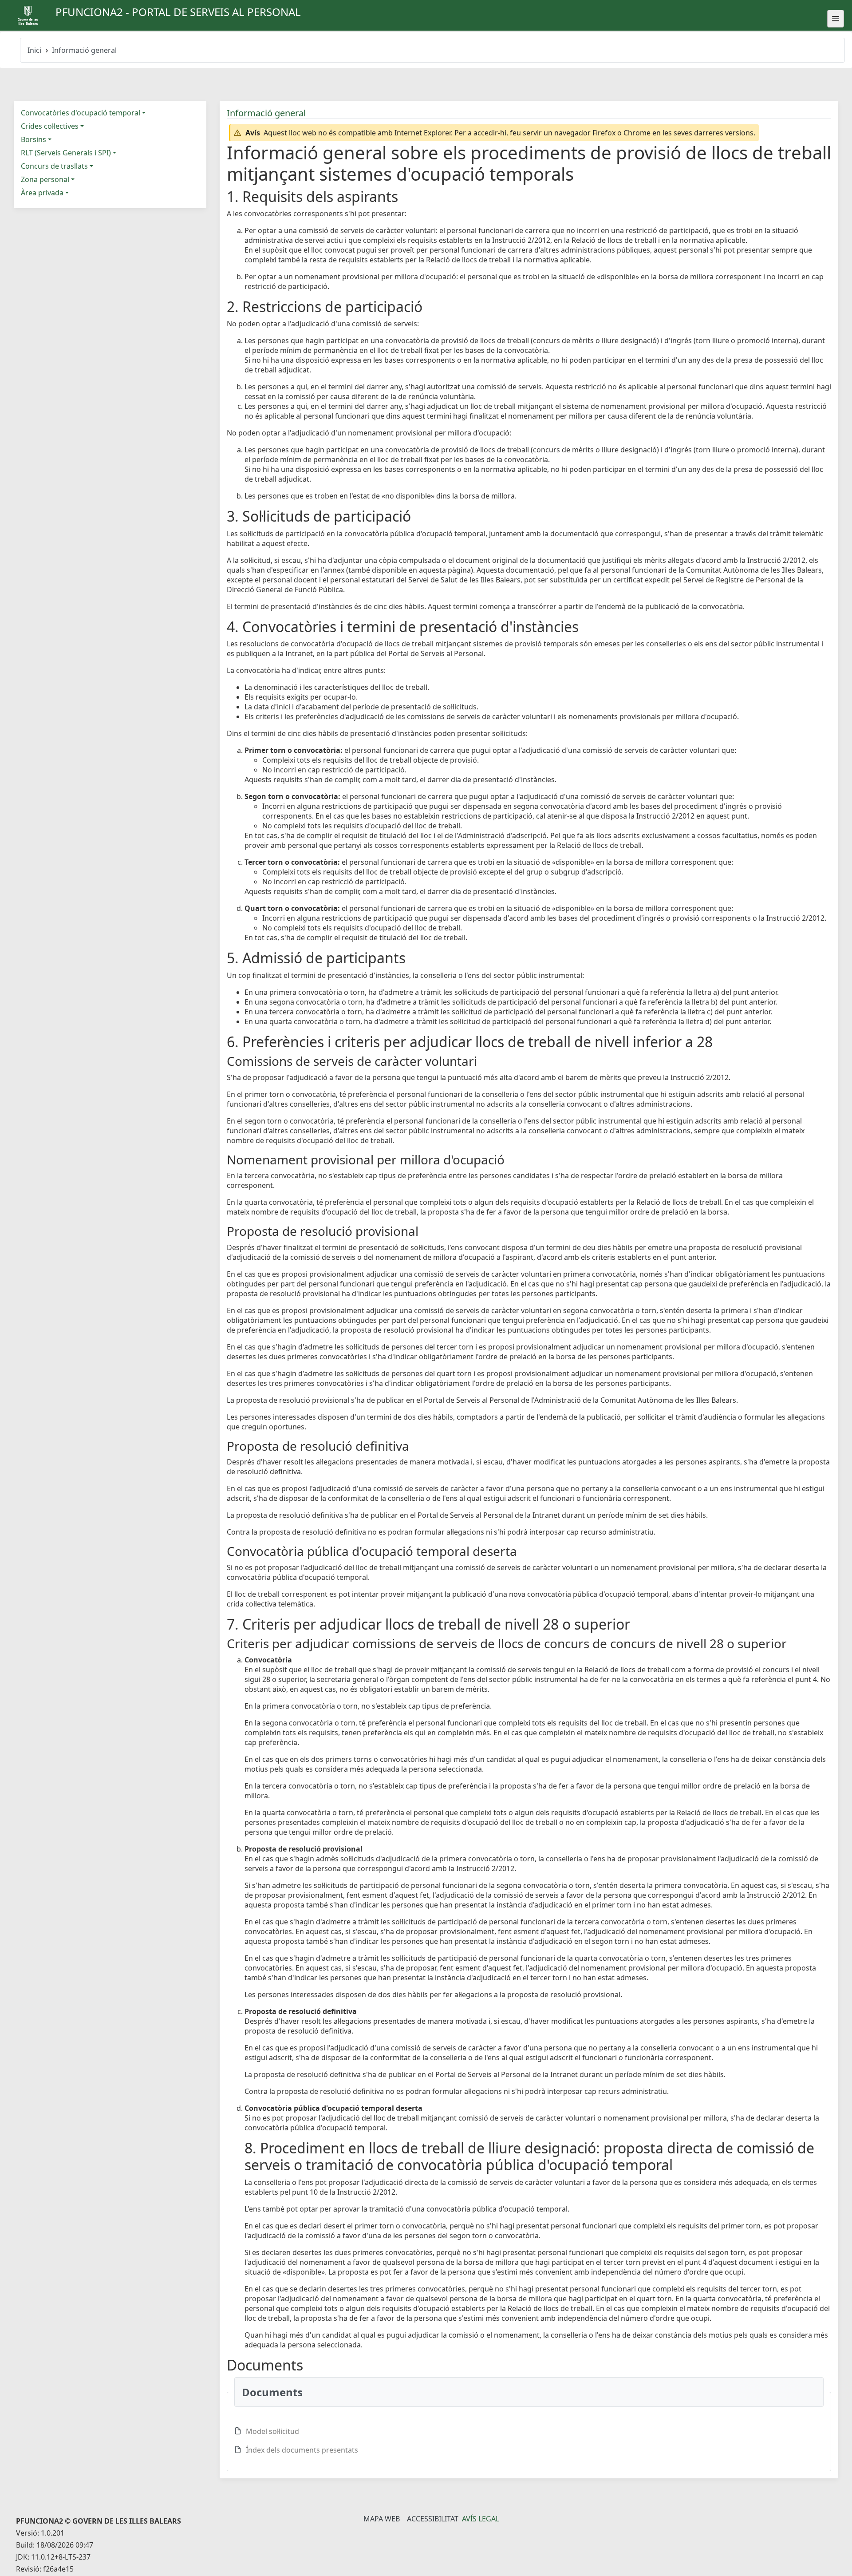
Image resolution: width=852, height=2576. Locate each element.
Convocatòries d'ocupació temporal (81, 113)
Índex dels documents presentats (302, 2450)
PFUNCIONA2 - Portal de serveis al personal (178, 12)
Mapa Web (382, 2519)
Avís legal (481, 2519)
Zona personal (45, 179)
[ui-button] (836, 19)
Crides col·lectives (50, 126)
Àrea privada (42, 193)
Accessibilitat (433, 2519)
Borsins (34, 139)
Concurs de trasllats (54, 166)
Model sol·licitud (272, 2431)
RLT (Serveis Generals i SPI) (66, 153)
